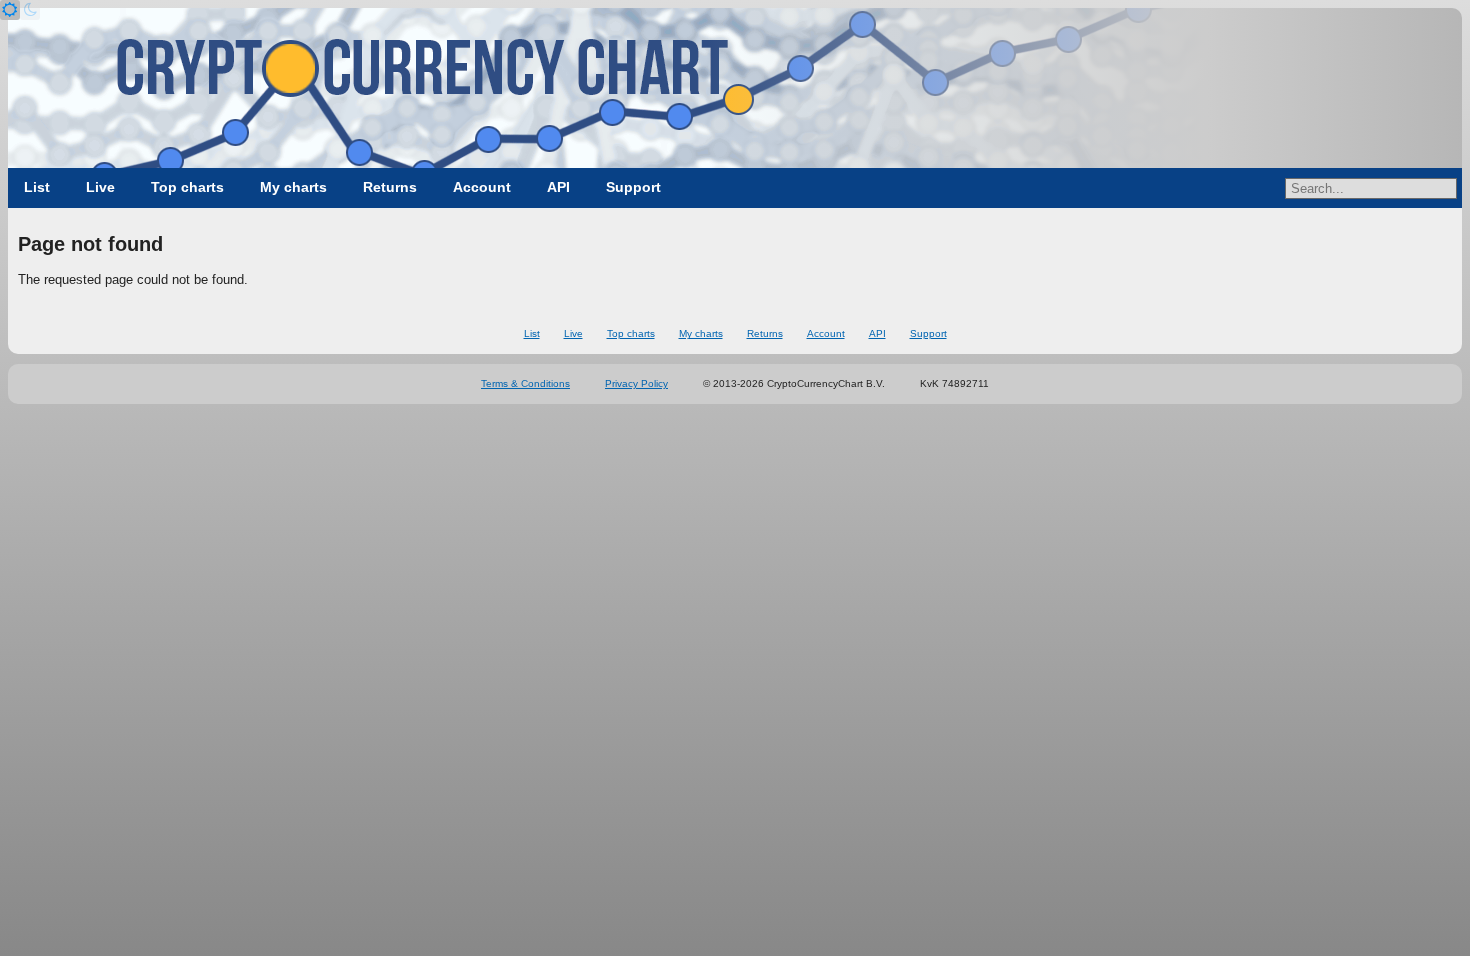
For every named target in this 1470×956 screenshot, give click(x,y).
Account (482, 187)
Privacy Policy (636, 383)
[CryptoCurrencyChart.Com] (735, 88)
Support (633, 187)
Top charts (187, 187)
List (37, 187)
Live (100, 187)
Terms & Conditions (525, 383)
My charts (293, 187)
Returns (390, 187)
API (558, 187)
